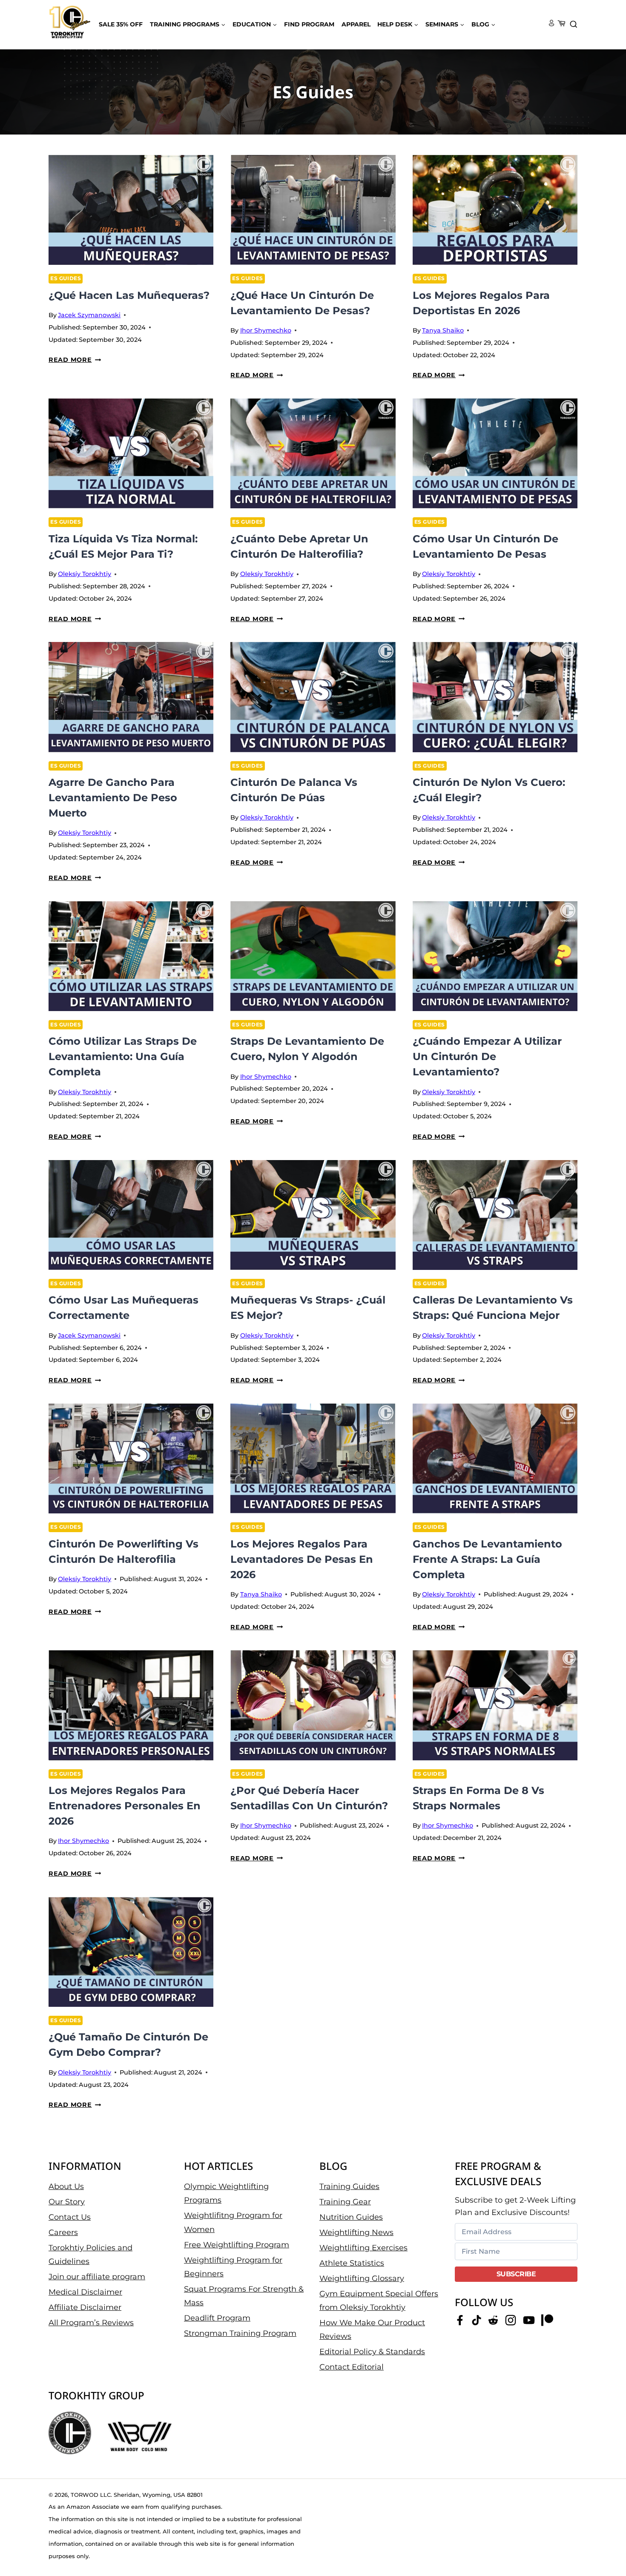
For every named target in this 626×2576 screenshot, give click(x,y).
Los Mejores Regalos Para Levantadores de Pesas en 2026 (302, 1559)
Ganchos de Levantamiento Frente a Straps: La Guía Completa (487, 1559)
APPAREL (356, 24)
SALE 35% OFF (121, 24)
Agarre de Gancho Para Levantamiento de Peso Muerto (113, 798)
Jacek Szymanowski (89, 315)
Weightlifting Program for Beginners (233, 2267)
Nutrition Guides (351, 2217)
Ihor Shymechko (266, 330)
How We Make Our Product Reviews (372, 2330)
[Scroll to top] (605, 2542)
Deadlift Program (217, 2318)
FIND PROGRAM (309, 24)
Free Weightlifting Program (237, 2244)
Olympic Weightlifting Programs (226, 2193)
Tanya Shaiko (443, 330)
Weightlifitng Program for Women (233, 2222)
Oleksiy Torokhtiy (85, 574)
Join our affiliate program (97, 2277)
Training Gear (345, 2201)
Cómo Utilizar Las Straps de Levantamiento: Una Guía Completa (123, 1056)
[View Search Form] (574, 25)
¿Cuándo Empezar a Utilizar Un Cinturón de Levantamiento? (487, 1056)
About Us (66, 2186)
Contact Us (70, 2217)
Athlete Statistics (352, 2263)
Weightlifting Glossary (362, 2278)
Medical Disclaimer (85, 2292)
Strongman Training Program (240, 2333)
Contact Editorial (352, 2367)
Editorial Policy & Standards (372, 2352)
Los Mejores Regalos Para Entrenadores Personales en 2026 (125, 1806)
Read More (75, 360)
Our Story (67, 2201)
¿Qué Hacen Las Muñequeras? (129, 295)
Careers (63, 2232)
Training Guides (349, 2186)
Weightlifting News (356, 2232)
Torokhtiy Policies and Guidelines (90, 2254)
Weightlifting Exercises (363, 2247)
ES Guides (66, 278)
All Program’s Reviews (91, 2323)
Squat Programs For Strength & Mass (244, 2296)
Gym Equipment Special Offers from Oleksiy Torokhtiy (379, 2300)
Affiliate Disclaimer (85, 2307)
